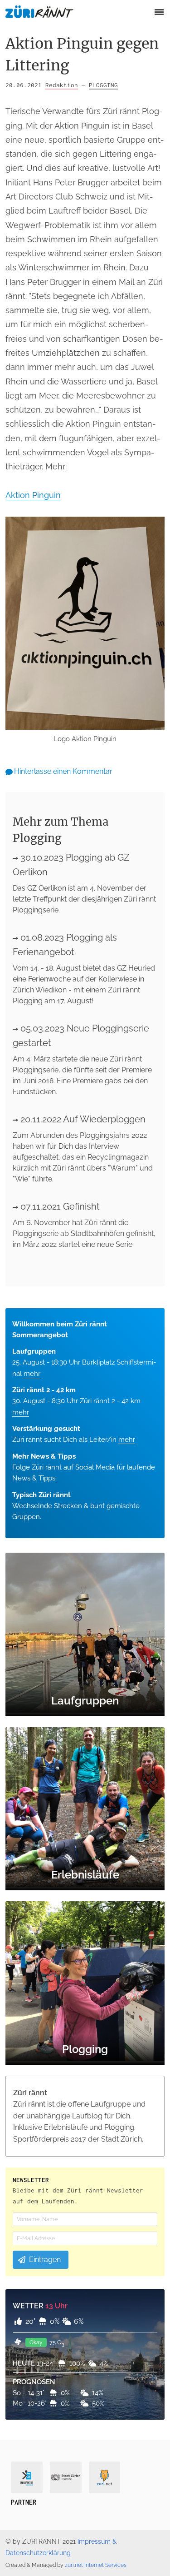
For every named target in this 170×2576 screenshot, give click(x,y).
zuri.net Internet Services (96, 2565)
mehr (32, 1374)
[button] (158, 12)
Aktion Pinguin (33, 495)
